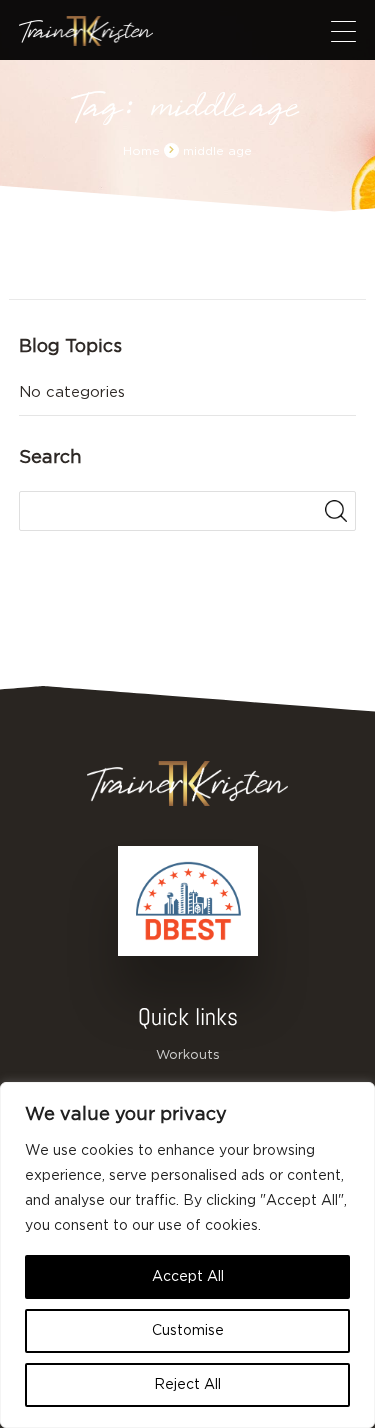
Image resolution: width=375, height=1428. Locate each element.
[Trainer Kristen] (86, 31)
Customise (188, 1331)
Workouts (188, 1055)
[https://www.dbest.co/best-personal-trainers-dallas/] (188, 901)
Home (141, 151)
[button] (343, 31)
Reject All (187, 1385)
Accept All (188, 1277)
